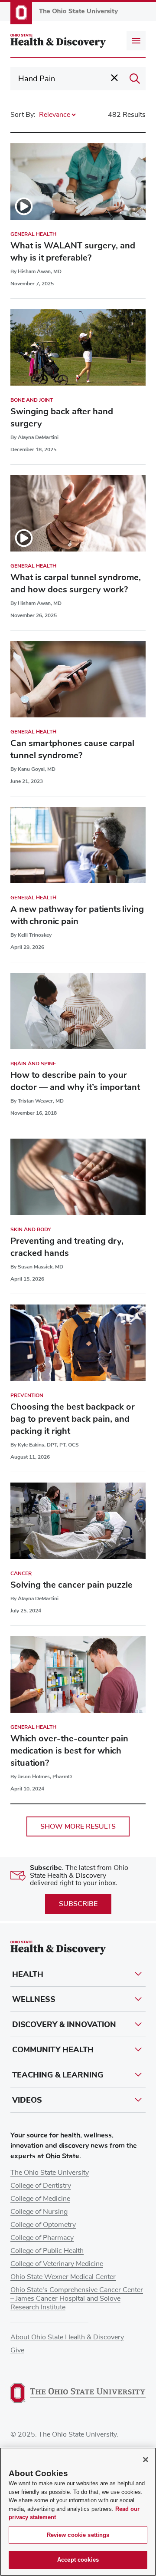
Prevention (27, 1395)
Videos (27, 2100)
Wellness (34, 1999)
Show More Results (78, 1826)
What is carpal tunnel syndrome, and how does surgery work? (76, 583)
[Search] (135, 79)
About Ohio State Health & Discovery (67, 2337)
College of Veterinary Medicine (57, 2264)
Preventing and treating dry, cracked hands (67, 1247)
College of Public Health (47, 2251)
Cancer (21, 1573)
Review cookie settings (78, 2535)
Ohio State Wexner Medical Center (63, 2277)
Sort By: (23, 115)
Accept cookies (78, 2560)
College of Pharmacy (42, 2238)
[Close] (146, 2460)
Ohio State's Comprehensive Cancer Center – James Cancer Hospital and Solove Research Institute (77, 2299)
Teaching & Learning (58, 2075)
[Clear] (114, 78)
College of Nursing (39, 2212)
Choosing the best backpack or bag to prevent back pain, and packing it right (73, 1419)
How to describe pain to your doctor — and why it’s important (75, 1081)
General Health (33, 234)
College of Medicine (40, 2199)
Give (17, 2350)
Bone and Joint (32, 400)
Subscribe (78, 1904)
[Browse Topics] (136, 41)
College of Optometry (43, 2225)
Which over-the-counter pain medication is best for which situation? (69, 1751)
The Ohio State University (50, 2173)
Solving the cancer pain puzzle (71, 1585)
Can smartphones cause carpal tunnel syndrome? (72, 749)
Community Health (53, 2050)
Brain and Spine (33, 1063)
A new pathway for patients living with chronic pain (77, 915)
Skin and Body (31, 1229)
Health (28, 1974)
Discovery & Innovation (64, 2024)
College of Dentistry (41, 2186)
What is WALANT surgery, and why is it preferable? (73, 252)
